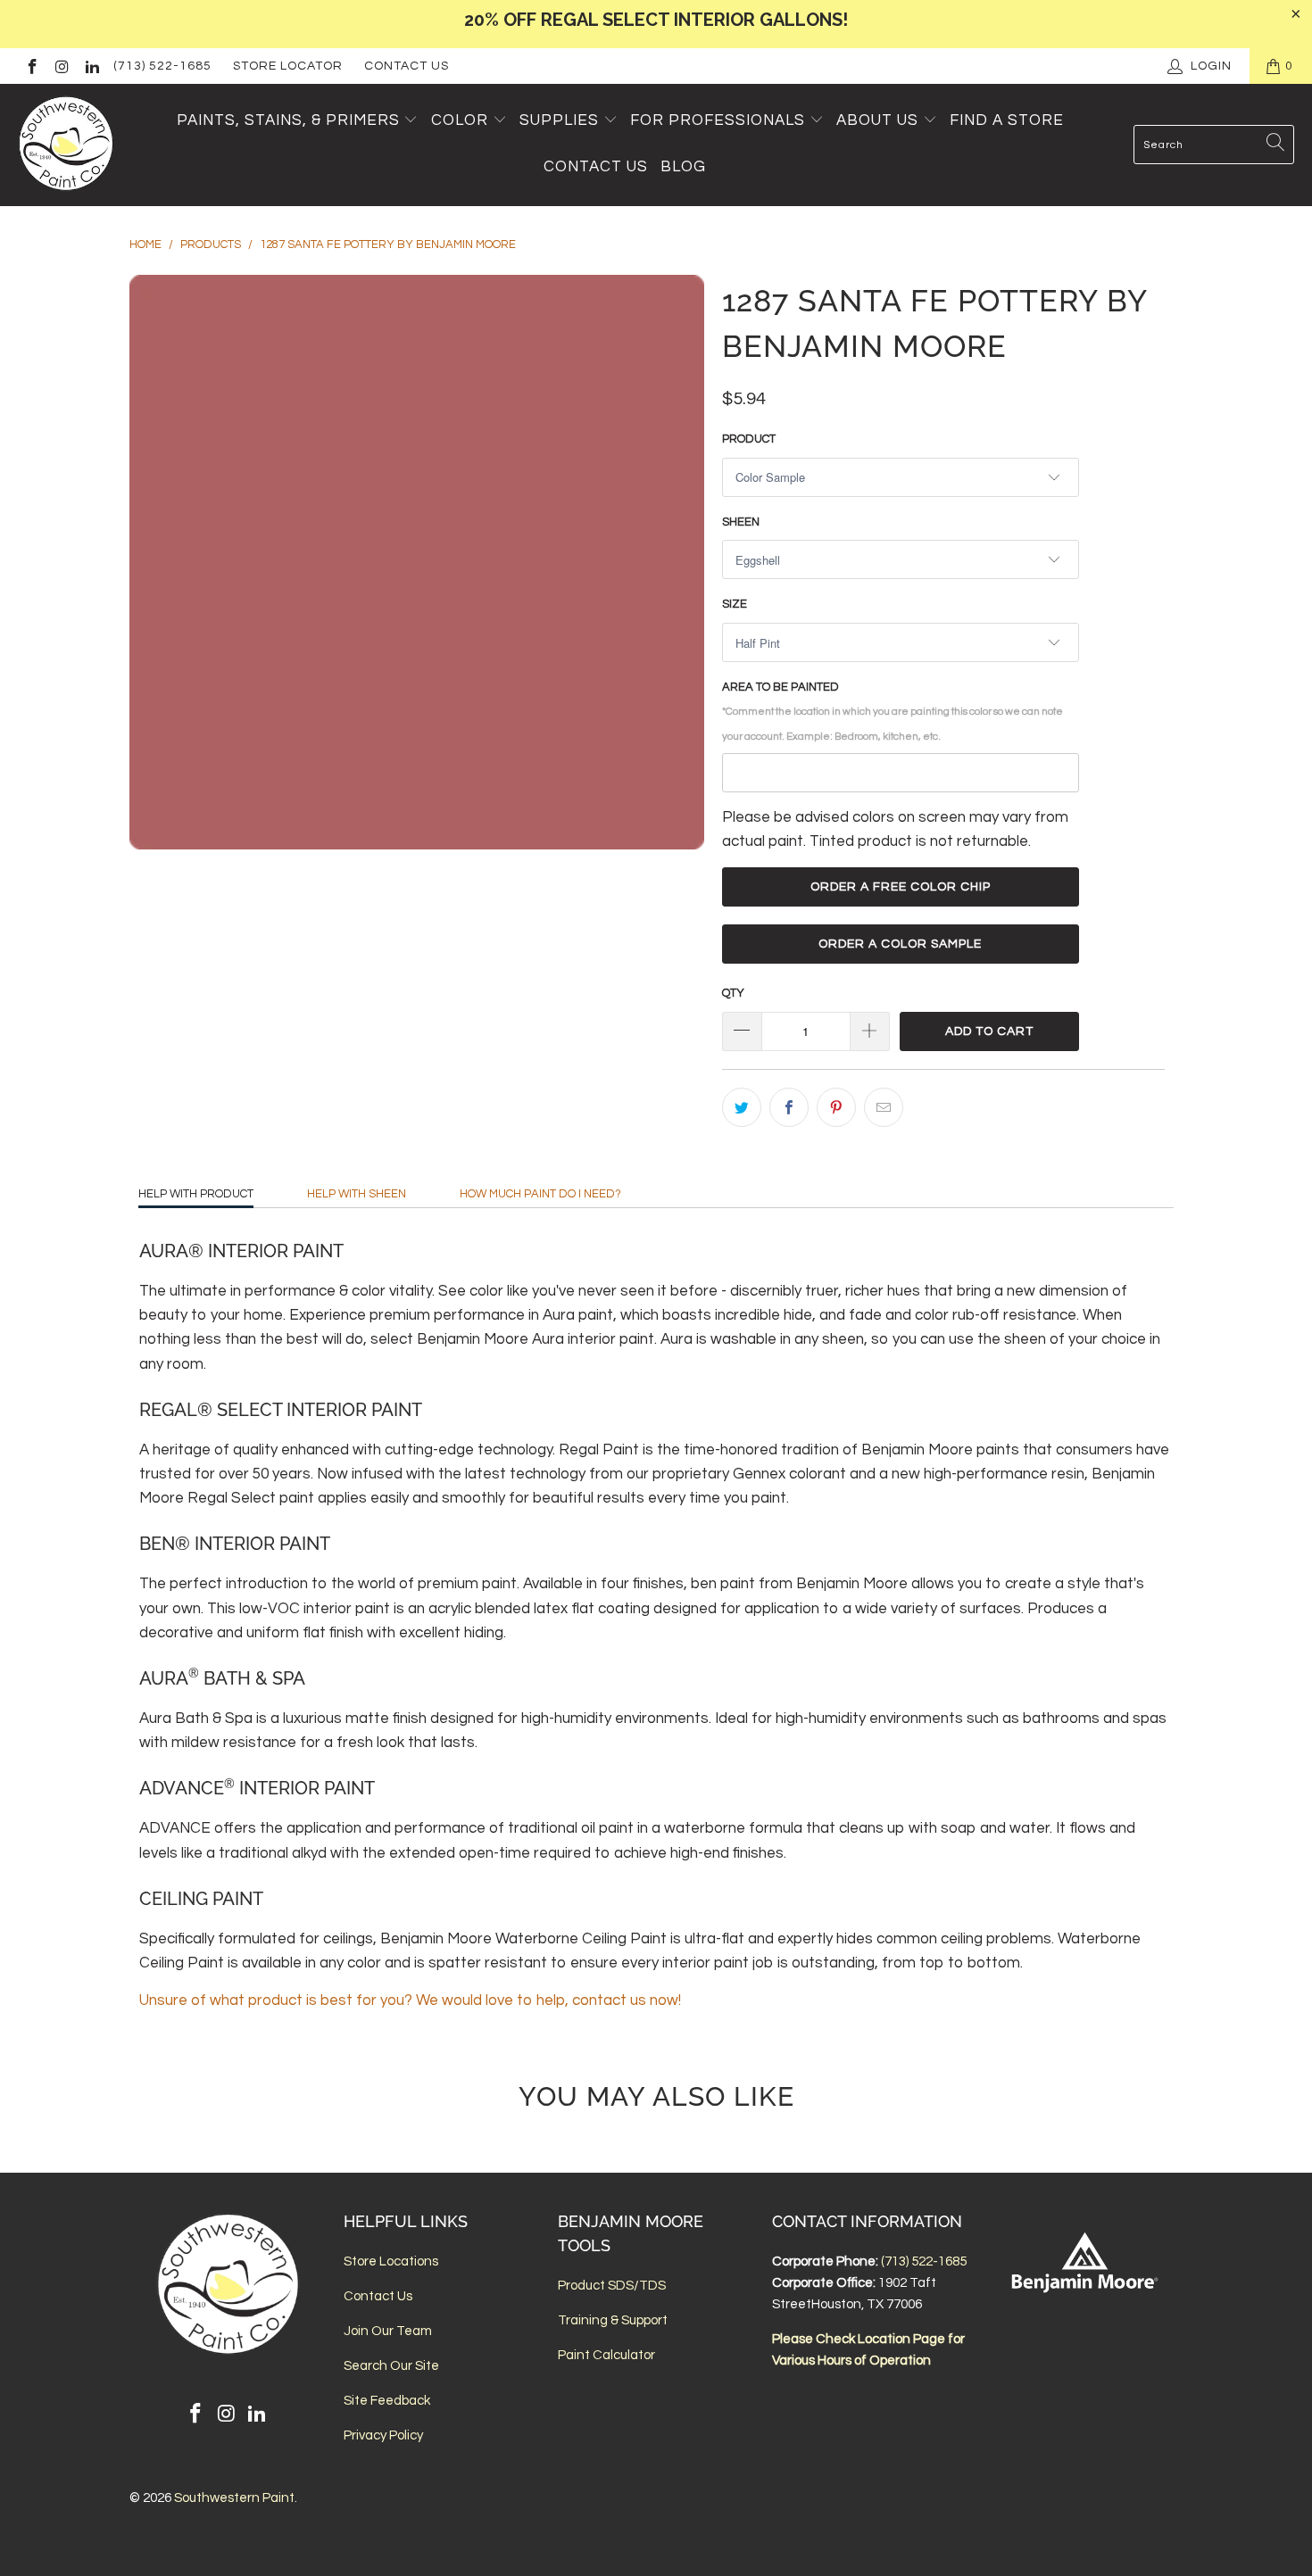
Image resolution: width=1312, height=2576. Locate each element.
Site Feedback (387, 2401)
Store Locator (288, 66)
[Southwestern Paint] (67, 145)
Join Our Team (388, 2331)
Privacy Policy (383, 2435)
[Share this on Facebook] (789, 1107)
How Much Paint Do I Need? (540, 1194)
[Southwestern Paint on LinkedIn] (91, 66)
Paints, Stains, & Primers (288, 120)
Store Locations (391, 2261)
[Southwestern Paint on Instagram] (62, 66)
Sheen (741, 522)
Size (735, 604)
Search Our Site (391, 2366)
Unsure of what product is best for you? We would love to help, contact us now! (410, 2000)
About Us (880, 120)
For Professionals (720, 120)
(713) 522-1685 (162, 66)
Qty (733, 993)
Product (749, 439)
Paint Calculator (606, 2355)
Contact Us (407, 66)
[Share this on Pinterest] (836, 1107)
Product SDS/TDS (612, 2286)
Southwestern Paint (234, 2498)
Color (460, 120)
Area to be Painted (893, 711)
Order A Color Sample (900, 944)
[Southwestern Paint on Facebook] (31, 66)
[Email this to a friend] (884, 1107)
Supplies (559, 120)
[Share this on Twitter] (742, 1107)
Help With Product (196, 1194)
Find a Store (1007, 120)
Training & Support (613, 2320)
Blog (683, 167)
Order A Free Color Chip (901, 887)
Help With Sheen (357, 1194)
